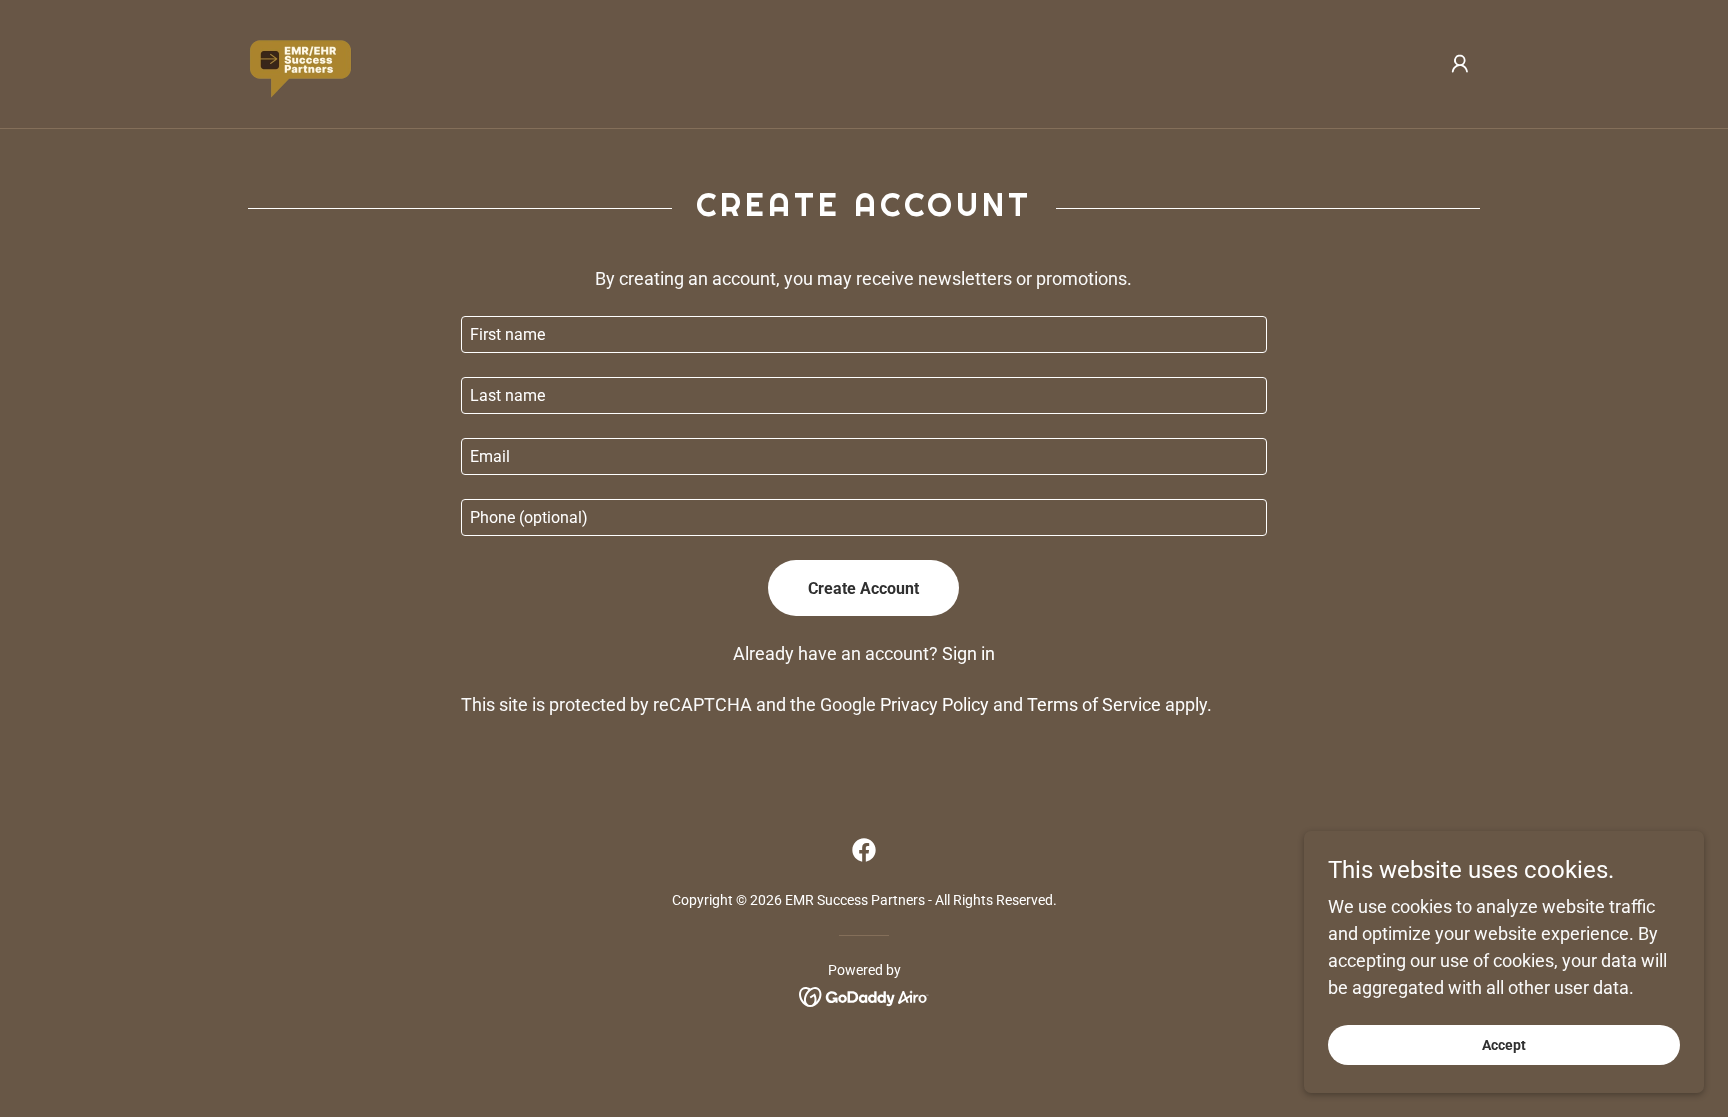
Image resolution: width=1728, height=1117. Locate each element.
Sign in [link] (968, 653)
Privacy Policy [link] (934, 704)
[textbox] (863, 334)
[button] (1460, 64)
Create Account (863, 588)
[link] (300, 62)
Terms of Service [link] (1094, 704)
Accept (1504, 1045)
